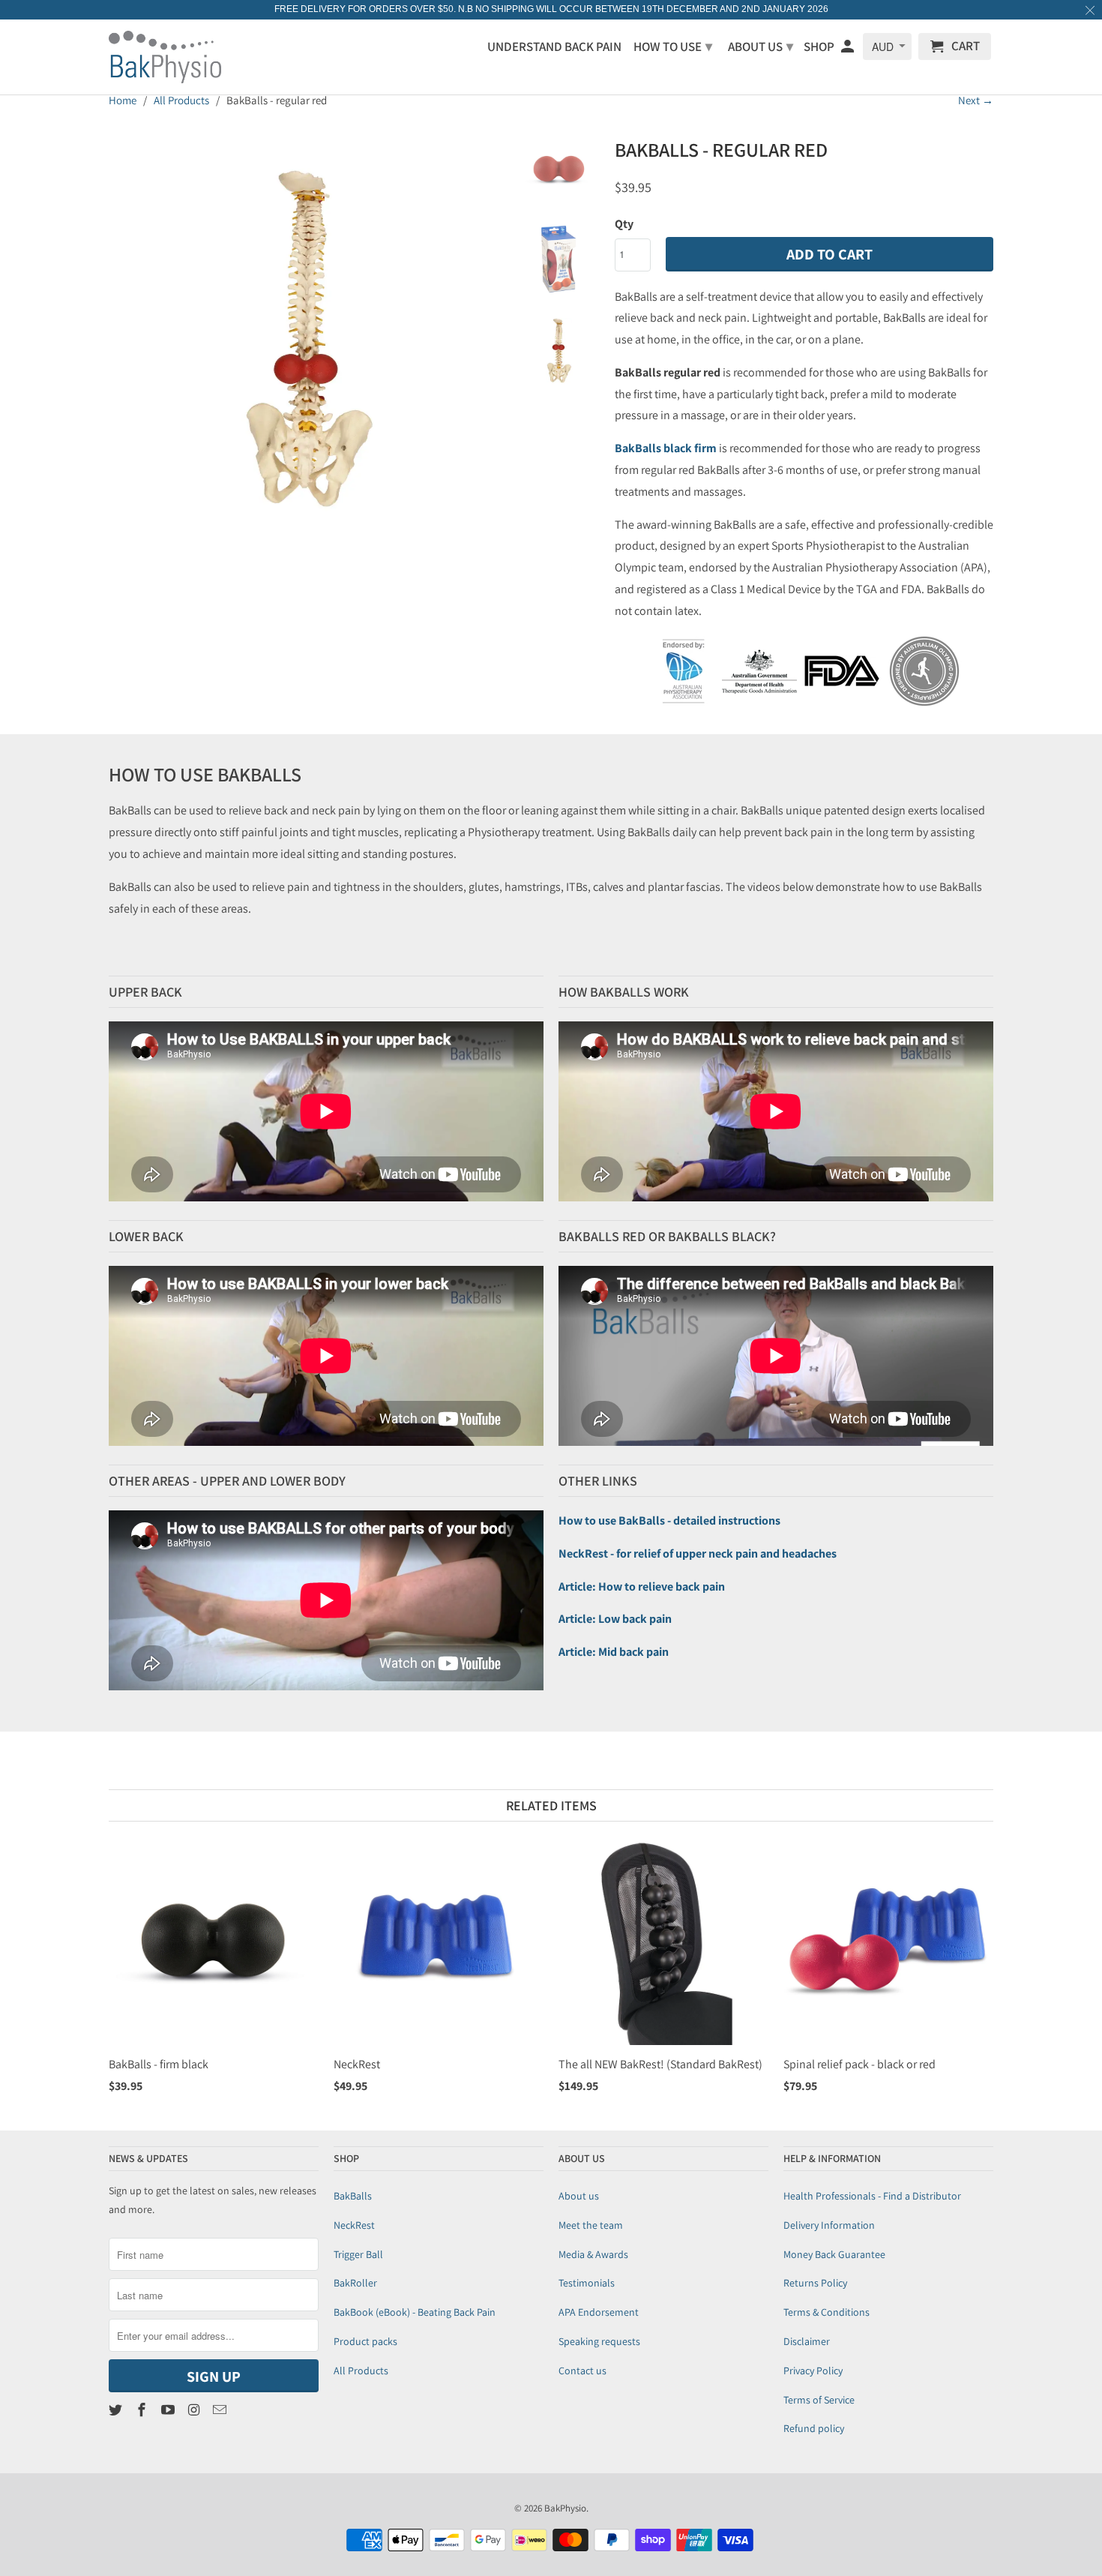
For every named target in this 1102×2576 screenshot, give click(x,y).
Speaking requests (599, 2341)
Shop (819, 47)
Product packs (365, 2341)
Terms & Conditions (826, 2312)
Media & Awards (593, 2254)
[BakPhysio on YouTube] (169, 2410)
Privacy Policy (813, 2371)
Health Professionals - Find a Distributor (872, 2196)
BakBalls (353, 2196)
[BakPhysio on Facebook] (143, 2410)
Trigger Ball (358, 2254)
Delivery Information (829, 2225)
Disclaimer (807, 2341)
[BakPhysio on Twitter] (117, 2410)
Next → (976, 100)
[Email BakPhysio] (221, 2410)
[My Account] (849, 49)
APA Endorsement (599, 2312)
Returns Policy (815, 2283)
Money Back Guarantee (834, 2254)
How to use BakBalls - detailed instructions (669, 1520)
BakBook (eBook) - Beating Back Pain (415, 2312)
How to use (673, 46)
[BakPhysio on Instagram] (195, 2410)
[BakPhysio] (165, 57)
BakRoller (355, 2283)
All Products (361, 2371)
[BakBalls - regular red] (305, 328)
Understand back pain (554, 47)
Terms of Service (819, 2400)
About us (579, 2196)
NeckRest (354, 2225)
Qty (624, 224)
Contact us (582, 2371)
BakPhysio (565, 2508)
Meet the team (591, 2225)
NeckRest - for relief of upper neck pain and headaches (698, 1553)
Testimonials (587, 2283)
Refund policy (814, 2428)
